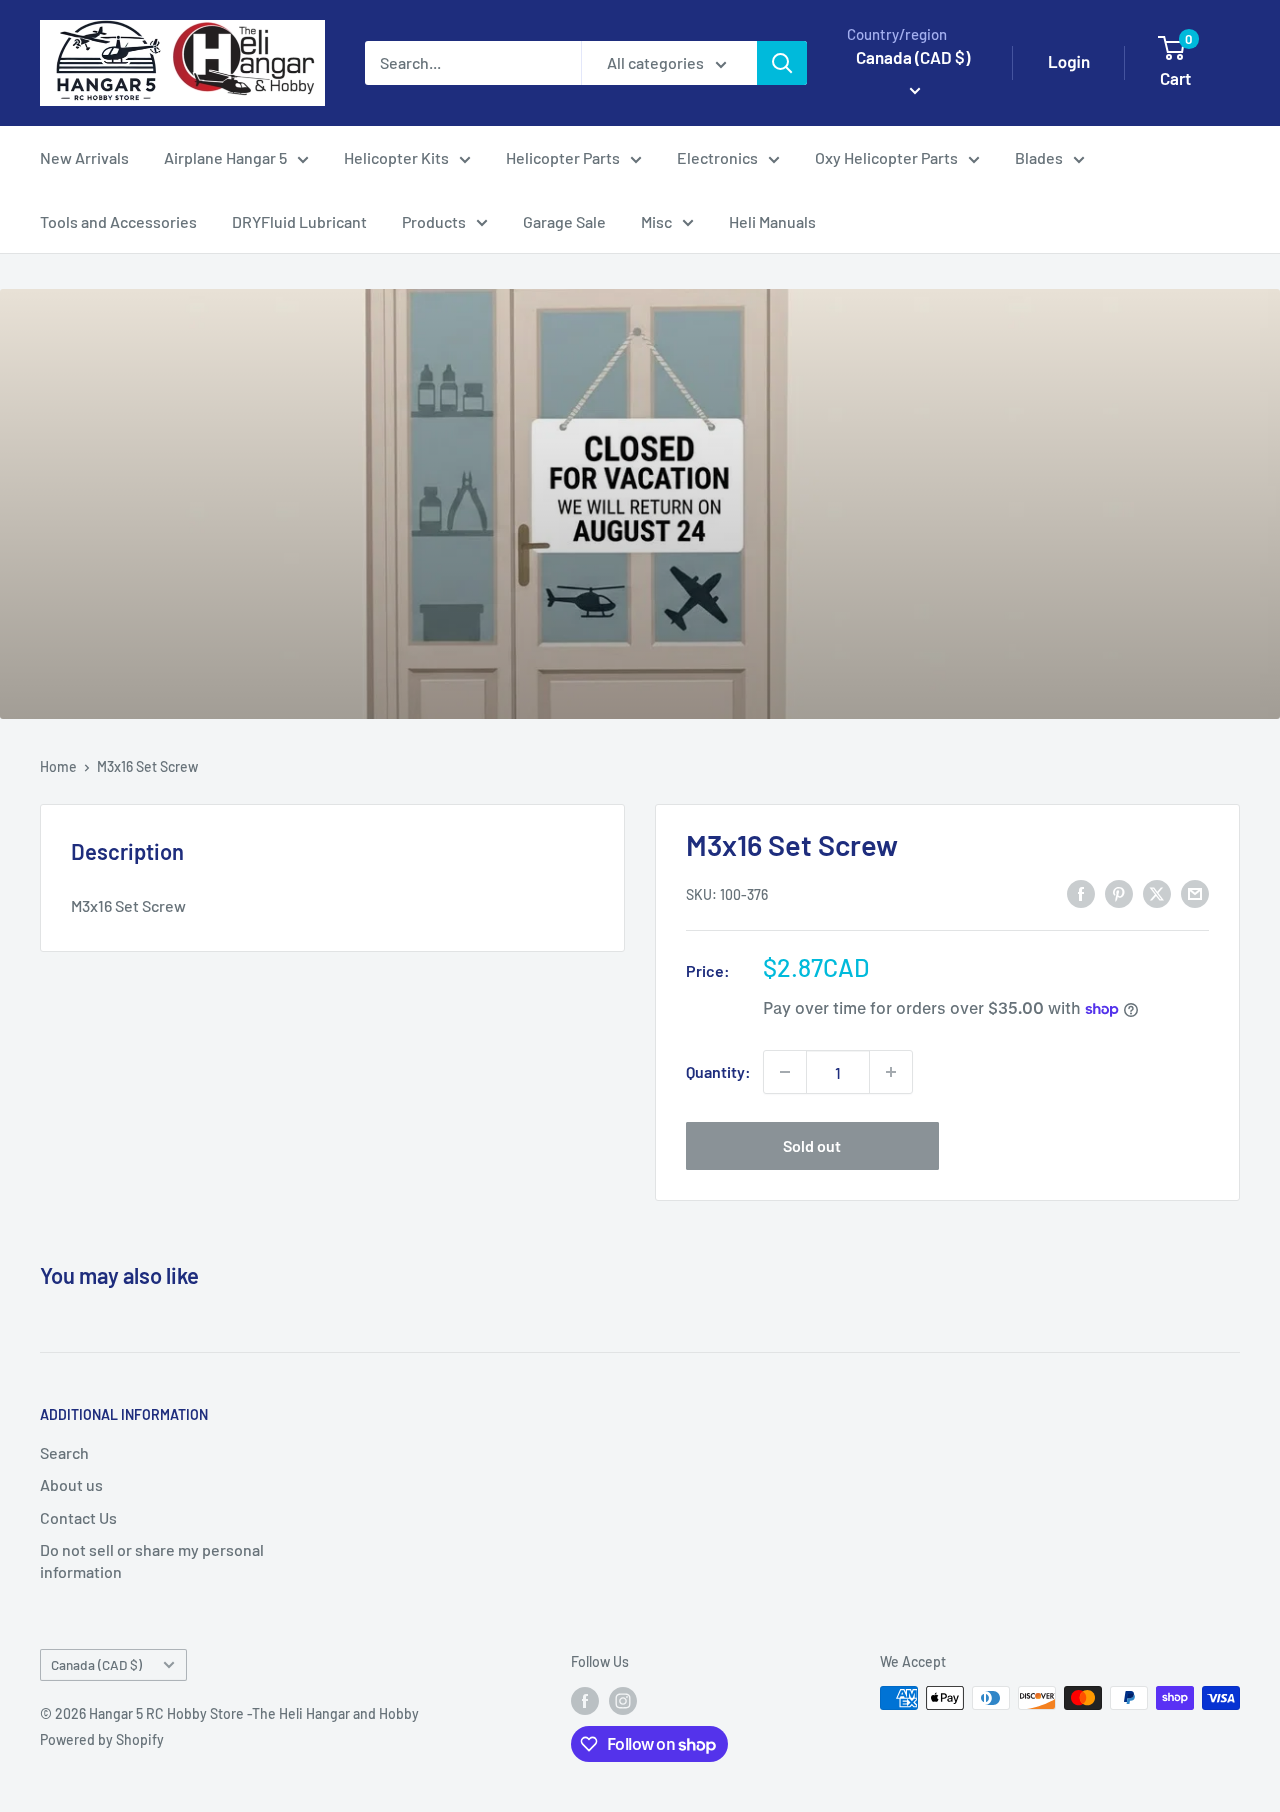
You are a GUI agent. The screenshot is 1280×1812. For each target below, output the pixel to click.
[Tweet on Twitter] (1157, 892)
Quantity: (718, 1071)
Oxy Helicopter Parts (886, 157)
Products (434, 221)
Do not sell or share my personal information (152, 1560)
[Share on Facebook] (1081, 892)
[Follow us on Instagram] (623, 1700)
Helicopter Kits (396, 157)
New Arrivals (84, 157)
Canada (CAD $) (96, 1664)
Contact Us (78, 1517)
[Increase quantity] (891, 1072)
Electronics (717, 157)
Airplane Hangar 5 (225, 157)
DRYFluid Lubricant (299, 221)
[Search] (782, 63)
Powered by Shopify (102, 1739)
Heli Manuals (772, 221)
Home (58, 766)
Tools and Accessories (118, 221)
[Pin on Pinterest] (1119, 892)
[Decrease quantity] (785, 1072)
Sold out (812, 1145)
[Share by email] (1195, 892)
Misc (656, 221)
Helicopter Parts (563, 157)
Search (64, 1452)
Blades (1039, 157)
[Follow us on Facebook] (585, 1700)
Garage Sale (564, 221)
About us (71, 1484)
